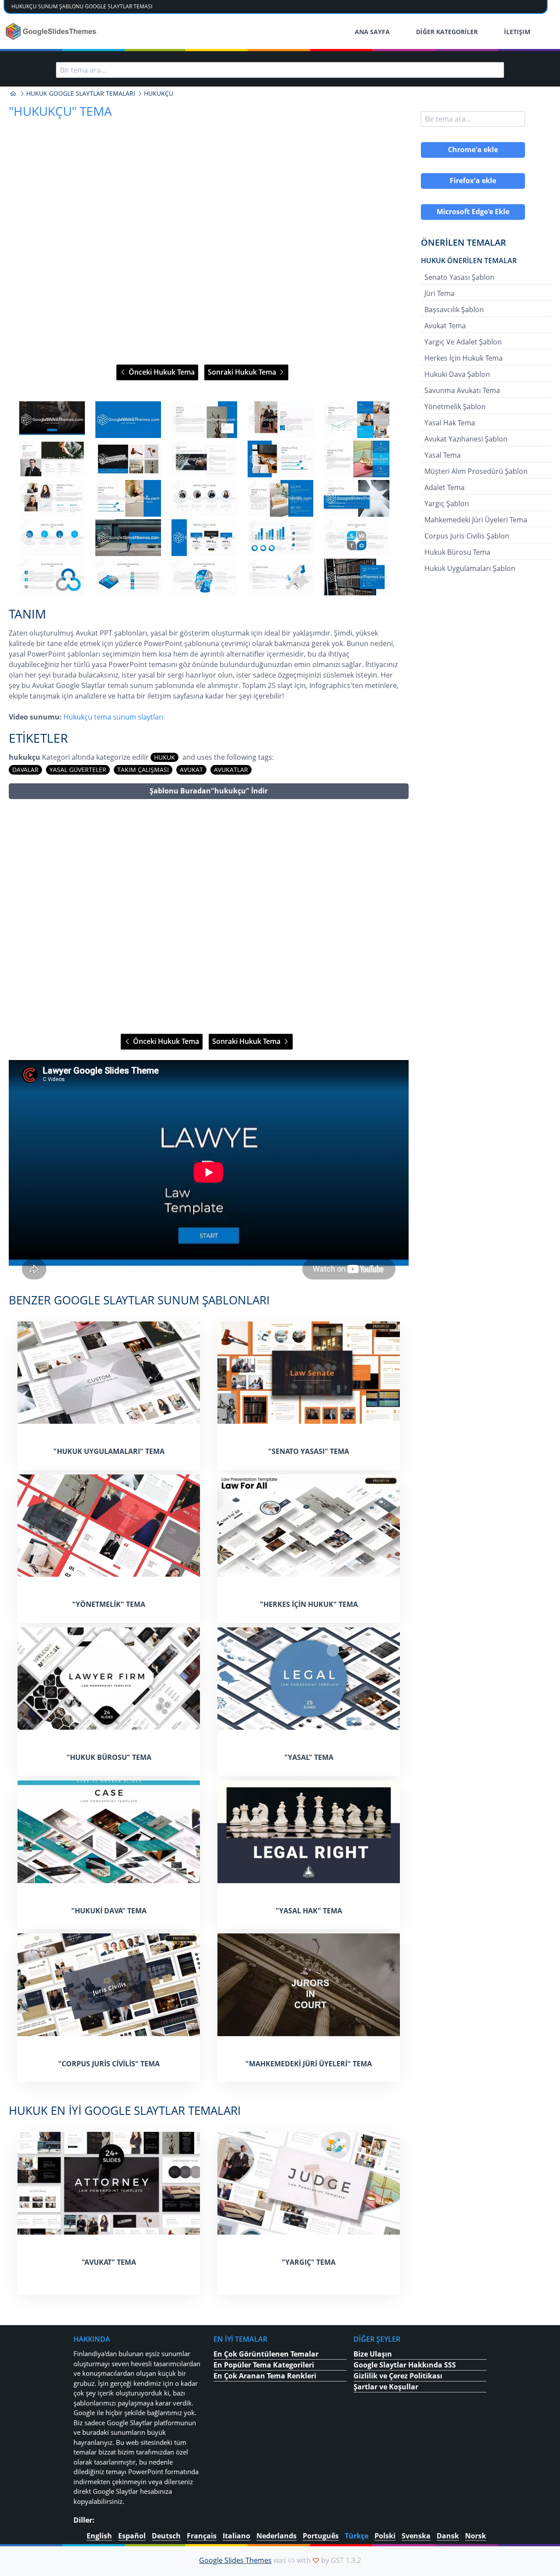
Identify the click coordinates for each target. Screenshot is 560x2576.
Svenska (416, 2536)
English (99, 2536)
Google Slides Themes (235, 2560)
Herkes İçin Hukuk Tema (464, 358)
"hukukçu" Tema (60, 111)
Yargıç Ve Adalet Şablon (463, 342)
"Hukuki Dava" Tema (109, 1911)
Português (321, 2536)
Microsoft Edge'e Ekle (473, 212)
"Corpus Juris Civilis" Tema (109, 2064)
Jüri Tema (439, 293)
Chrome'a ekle (473, 149)
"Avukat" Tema (109, 2262)
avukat (191, 770)
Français (202, 2536)
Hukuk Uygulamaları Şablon (470, 568)
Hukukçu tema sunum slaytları (114, 717)
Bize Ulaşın (373, 2354)
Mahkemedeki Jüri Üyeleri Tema (476, 520)
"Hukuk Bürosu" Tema (109, 1757)
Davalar (25, 770)
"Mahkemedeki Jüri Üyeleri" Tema (309, 2064)
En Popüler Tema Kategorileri (264, 2365)
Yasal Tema (443, 455)
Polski (385, 2536)
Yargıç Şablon (447, 504)
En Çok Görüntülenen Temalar (266, 2354)
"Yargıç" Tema (309, 2262)
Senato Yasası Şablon (459, 277)
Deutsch (166, 2536)
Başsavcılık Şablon (454, 309)
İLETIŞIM (517, 32)
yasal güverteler (78, 770)
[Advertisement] (209, 916)
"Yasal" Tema (309, 1757)
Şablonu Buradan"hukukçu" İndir (209, 791)
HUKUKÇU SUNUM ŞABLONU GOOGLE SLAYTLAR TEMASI (82, 6)
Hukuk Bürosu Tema (457, 552)
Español (132, 2536)
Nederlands (276, 2536)
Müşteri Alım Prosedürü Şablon (476, 471)
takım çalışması (143, 770)
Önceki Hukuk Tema (161, 372)
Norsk (476, 2536)
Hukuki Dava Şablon (457, 374)
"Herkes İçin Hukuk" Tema (309, 1604)
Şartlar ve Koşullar (386, 2387)
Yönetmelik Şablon (455, 407)
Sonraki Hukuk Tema (243, 372)
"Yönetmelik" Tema (109, 1604)
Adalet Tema (444, 487)
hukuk (164, 757)
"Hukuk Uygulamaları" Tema (109, 1451)
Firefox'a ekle (473, 181)
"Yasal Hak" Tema (309, 1911)
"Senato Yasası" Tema (309, 1451)
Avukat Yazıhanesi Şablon (466, 439)
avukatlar (231, 770)
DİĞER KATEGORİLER (447, 32)
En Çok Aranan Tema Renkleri (265, 2376)
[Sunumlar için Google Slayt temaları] (13, 94)
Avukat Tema (445, 326)
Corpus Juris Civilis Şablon (467, 536)
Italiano (236, 2536)
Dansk (448, 2536)
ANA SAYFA (372, 32)
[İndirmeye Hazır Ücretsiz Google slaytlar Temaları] (52, 31)
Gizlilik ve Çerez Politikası (398, 2376)
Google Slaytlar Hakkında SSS (405, 2365)
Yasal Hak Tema (450, 423)
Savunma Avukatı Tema (462, 390)
